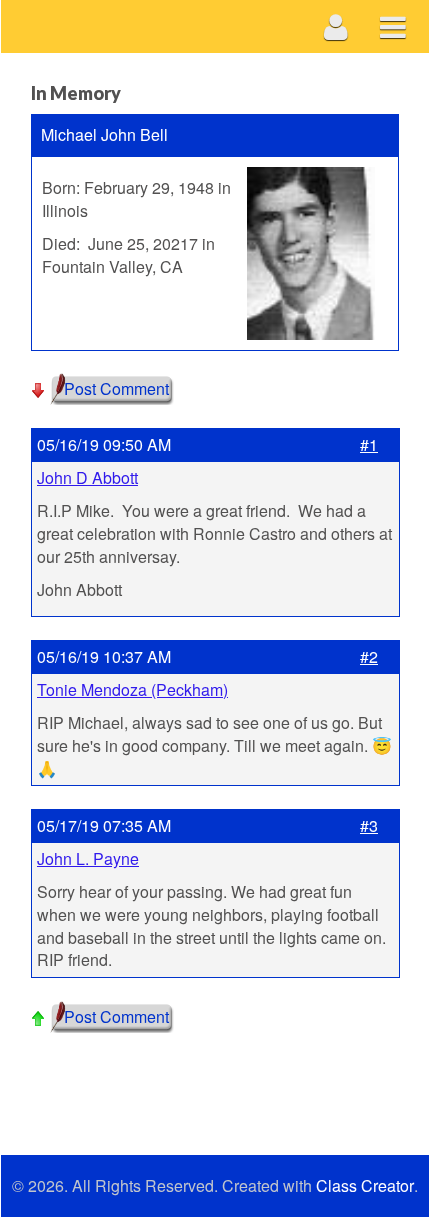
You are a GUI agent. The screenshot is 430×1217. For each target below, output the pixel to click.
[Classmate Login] (336, 26)
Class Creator (365, 1186)
